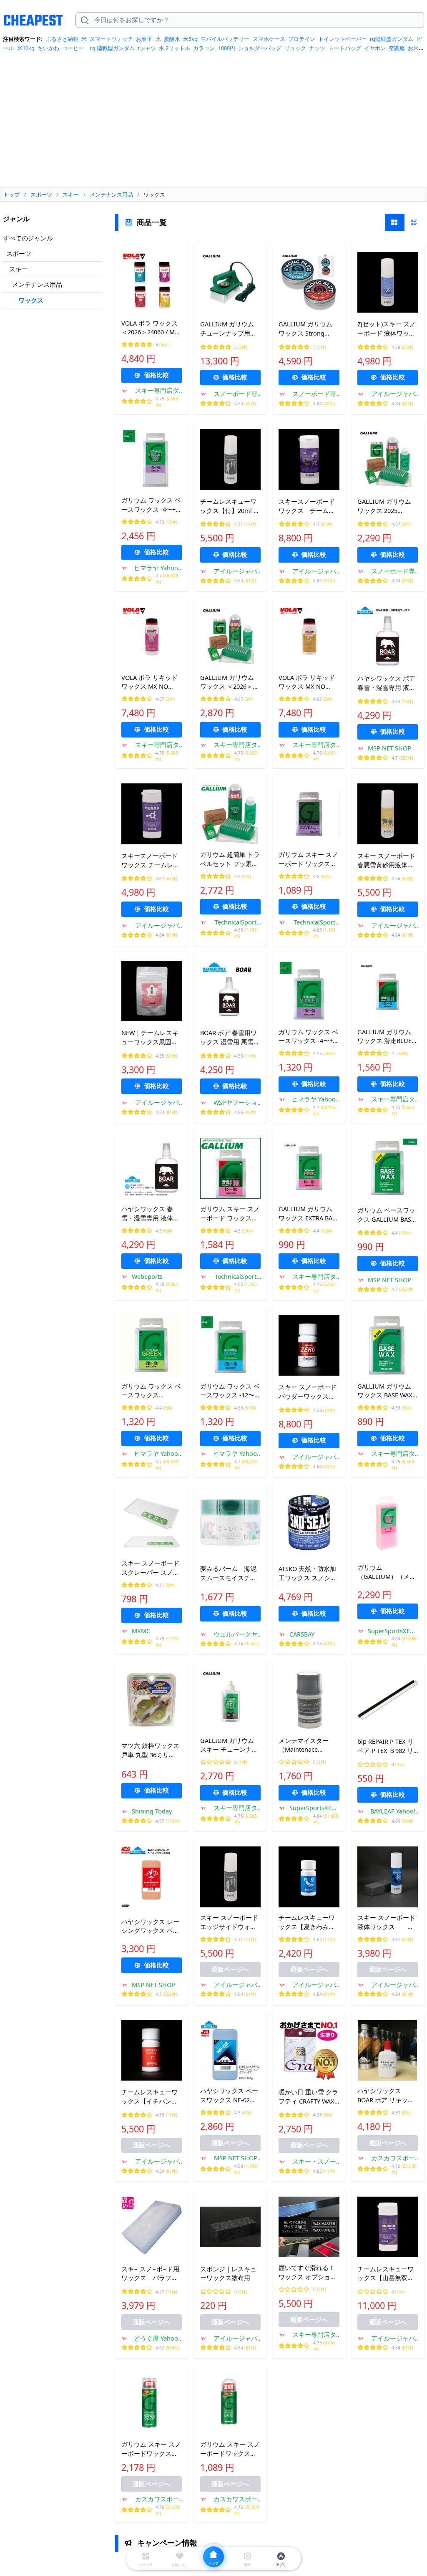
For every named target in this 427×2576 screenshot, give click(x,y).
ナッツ (317, 48)
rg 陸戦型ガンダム (112, 48)
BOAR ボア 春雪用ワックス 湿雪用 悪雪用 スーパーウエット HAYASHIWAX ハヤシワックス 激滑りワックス (230, 1038)
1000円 (227, 48)
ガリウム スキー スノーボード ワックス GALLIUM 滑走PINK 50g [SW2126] (230, 1214)
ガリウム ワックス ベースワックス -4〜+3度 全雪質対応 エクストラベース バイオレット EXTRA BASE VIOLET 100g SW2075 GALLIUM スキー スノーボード (308, 1037)
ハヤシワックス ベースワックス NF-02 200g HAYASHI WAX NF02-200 (229, 2096)
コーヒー (73, 48)
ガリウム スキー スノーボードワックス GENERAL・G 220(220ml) (151, 2449)
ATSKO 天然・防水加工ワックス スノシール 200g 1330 (308, 1573)
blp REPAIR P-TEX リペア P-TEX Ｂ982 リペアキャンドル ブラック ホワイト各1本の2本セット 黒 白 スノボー (387, 1746)
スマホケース (269, 39)
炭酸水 (172, 39)
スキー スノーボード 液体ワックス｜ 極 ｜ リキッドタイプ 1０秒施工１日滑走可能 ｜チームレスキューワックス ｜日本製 (388, 1922)
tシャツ (147, 48)
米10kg (26, 48)
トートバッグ (345, 48)
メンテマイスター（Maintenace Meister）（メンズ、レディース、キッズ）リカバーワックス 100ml (308, 1745)
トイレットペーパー (343, 39)
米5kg (190, 39)
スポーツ (19, 253)
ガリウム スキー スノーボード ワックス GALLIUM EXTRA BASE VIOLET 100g (308, 859)
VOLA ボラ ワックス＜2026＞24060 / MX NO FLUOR (150, 328)
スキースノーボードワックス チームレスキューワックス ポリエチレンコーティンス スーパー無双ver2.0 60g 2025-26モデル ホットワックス (308, 506)
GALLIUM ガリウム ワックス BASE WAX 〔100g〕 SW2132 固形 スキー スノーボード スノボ (387, 1391)
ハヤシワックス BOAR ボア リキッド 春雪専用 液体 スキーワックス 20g (387, 2096)
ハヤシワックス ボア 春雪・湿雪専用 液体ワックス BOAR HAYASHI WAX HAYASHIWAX (386, 683)
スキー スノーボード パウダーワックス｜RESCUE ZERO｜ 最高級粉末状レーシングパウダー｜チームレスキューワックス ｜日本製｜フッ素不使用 (308, 1392)
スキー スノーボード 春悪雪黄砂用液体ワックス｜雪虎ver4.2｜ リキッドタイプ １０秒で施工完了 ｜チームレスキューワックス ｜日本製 (386, 861)
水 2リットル (175, 48)
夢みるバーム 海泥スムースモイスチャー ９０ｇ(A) (228, 1573)
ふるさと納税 (62, 39)
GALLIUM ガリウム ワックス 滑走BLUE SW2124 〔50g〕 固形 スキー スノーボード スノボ (387, 1037)
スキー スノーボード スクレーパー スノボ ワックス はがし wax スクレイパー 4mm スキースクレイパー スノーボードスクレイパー (151, 1568)
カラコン (204, 48)
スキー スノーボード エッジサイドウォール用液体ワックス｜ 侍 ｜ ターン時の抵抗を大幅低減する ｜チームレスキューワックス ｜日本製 (230, 1922)
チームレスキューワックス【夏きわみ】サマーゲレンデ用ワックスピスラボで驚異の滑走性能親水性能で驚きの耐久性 (307, 1922)
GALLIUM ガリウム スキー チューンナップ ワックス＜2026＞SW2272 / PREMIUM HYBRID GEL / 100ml (230, 1745)
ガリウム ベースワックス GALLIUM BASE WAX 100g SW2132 (386, 1215)
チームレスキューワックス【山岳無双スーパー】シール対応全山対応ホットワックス (386, 2274)
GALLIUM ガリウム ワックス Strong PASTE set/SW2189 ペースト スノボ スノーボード (308, 329)
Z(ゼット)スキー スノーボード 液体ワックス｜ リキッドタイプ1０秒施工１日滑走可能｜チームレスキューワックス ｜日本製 (387, 329)
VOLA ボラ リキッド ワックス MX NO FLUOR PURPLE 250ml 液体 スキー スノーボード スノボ (151, 682)
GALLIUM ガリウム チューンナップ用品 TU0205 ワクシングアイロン (230, 329)
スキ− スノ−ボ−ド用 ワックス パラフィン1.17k (152, 2274)
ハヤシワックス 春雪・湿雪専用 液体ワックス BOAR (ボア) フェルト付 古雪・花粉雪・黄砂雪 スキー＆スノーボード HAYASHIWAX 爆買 (150, 1214)
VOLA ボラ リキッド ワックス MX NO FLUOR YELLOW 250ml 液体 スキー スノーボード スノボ (309, 682)
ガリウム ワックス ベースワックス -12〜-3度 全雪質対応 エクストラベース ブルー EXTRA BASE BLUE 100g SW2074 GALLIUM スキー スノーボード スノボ (230, 1391)
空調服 (397, 48)
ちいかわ (48, 48)
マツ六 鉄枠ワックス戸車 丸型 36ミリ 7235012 (150, 1750)
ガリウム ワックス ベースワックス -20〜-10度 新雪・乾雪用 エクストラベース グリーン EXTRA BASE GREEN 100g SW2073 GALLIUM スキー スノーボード (151, 1391)
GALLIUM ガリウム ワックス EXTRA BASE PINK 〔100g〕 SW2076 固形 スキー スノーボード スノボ (309, 1214)
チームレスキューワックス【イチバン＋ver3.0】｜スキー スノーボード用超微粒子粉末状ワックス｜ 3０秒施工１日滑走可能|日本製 (151, 2097)
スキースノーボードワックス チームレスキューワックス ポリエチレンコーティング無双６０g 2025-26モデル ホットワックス (151, 861)
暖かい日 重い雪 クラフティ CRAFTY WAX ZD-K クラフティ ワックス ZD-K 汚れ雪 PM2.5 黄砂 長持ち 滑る (309, 2097)
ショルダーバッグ (260, 48)
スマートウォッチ (111, 39)
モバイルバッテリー (225, 39)
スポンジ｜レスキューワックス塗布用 (228, 2273)
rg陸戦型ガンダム (392, 39)
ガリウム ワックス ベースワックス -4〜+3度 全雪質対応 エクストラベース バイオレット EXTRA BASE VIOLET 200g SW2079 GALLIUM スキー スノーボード (151, 505)
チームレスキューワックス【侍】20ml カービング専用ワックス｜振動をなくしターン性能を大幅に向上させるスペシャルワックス (230, 506)
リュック (295, 48)
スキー (19, 269)
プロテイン (302, 39)
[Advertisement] (213, 123)
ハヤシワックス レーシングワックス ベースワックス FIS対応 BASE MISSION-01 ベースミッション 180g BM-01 (151, 1927)
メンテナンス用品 (37, 284)
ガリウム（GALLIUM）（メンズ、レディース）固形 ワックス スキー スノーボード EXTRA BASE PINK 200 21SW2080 (387, 1572)
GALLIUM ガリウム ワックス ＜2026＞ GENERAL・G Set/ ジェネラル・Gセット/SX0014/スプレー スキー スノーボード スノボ (229, 682)
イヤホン (375, 48)
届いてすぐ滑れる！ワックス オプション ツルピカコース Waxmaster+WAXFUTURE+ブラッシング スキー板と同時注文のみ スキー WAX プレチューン (309, 2273)
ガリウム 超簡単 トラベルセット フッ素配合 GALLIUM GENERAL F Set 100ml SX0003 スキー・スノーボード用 (230, 859)
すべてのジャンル (28, 238)
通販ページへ (230, 1969)
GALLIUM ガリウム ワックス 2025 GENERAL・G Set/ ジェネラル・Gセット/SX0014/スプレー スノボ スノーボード (386, 506)
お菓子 (144, 39)
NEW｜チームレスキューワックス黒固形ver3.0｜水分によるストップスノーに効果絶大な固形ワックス (150, 1038)
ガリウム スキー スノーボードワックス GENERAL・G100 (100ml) (230, 2449)
